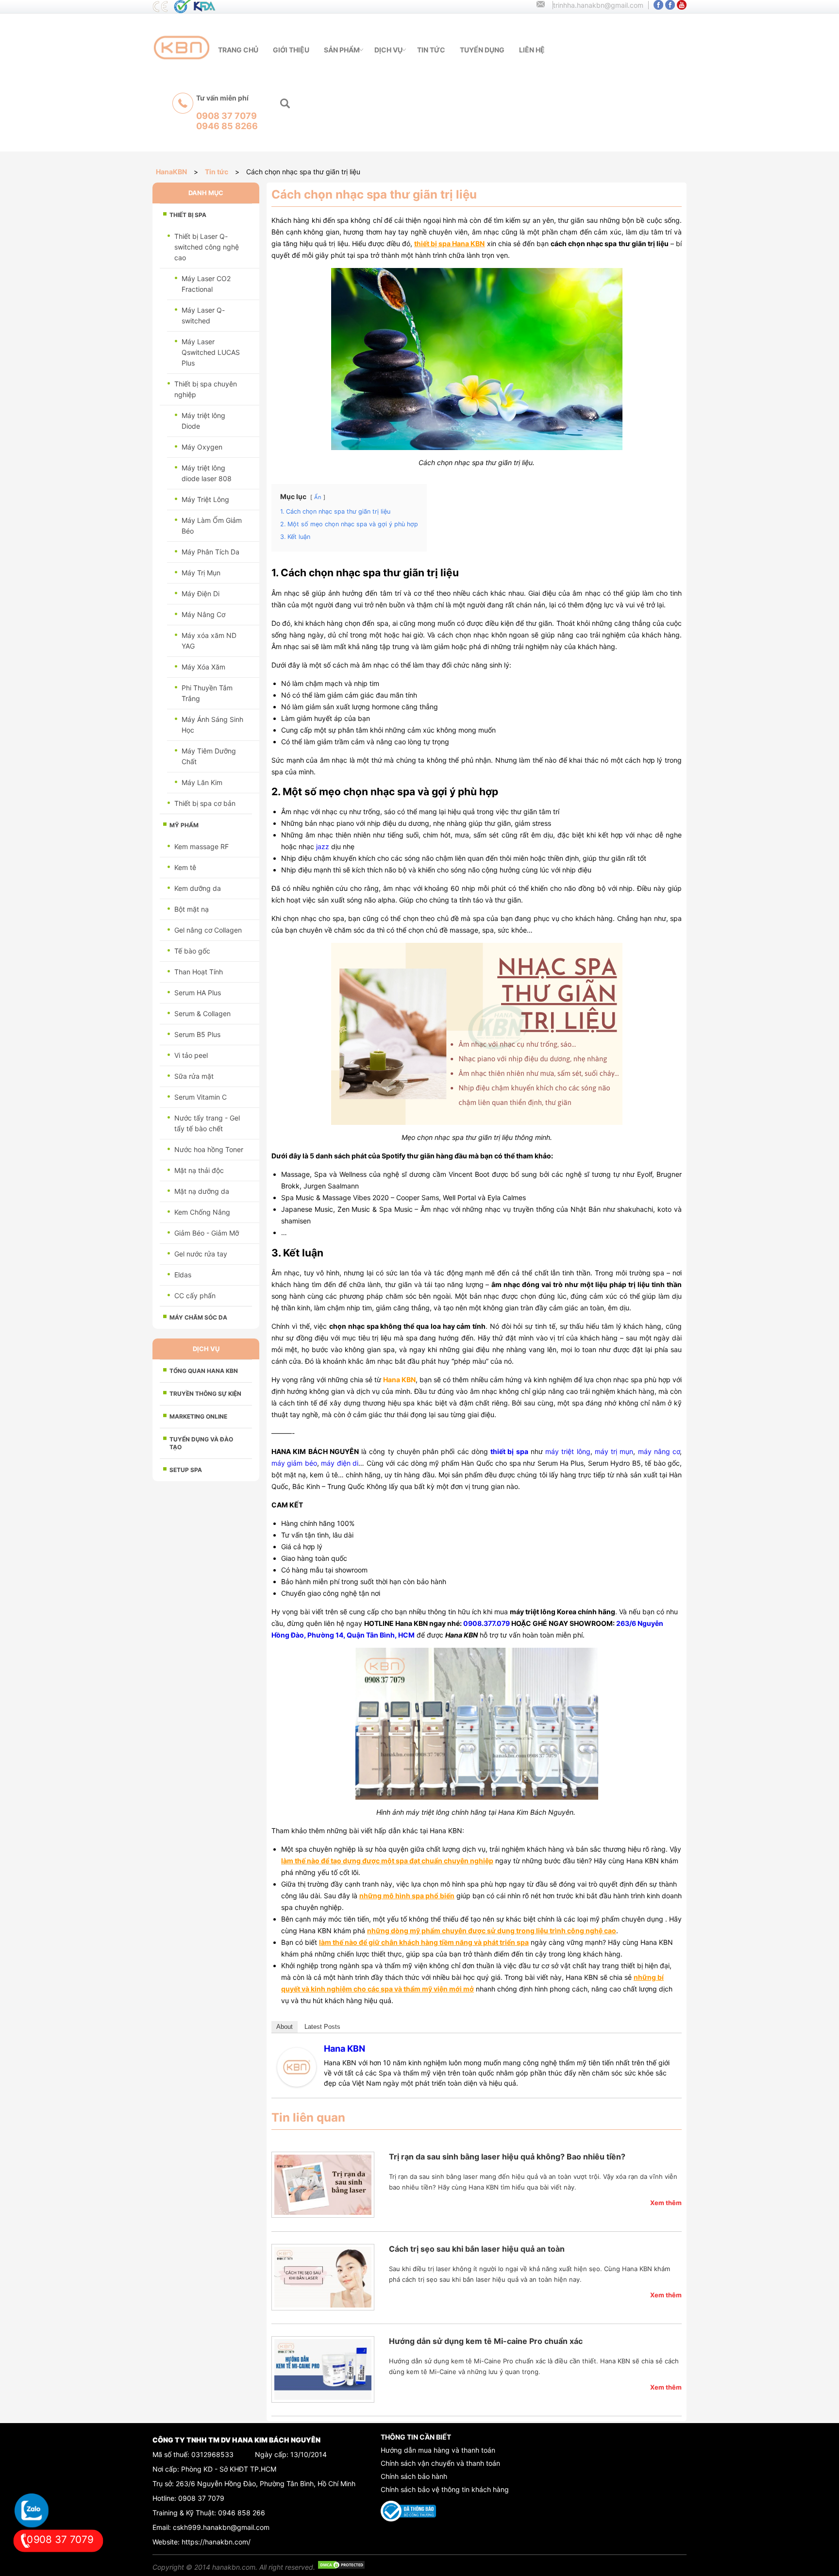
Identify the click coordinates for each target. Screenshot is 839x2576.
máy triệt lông (568, 1451)
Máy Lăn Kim (202, 782)
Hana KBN (344, 2049)
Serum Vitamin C (201, 1097)
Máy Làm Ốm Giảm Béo (212, 526)
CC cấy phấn (195, 1296)
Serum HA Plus (198, 993)
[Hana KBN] (297, 2084)
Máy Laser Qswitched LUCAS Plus (211, 352)
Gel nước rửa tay (201, 1254)
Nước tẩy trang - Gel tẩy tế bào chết (207, 1123)
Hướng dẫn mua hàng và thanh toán (438, 2450)
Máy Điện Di (201, 594)
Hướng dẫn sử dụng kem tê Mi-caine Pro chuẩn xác (486, 2341)
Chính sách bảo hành (414, 2476)
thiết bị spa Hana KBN (449, 243)
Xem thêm (666, 2203)
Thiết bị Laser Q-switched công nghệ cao (207, 247)
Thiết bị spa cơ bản (205, 803)
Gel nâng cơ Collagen (208, 930)
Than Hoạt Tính (199, 972)
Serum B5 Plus (197, 1034)
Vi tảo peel (191, 1055)
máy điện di (340, 1463)
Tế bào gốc (192, 951)
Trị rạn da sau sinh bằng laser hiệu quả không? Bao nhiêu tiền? (507, 2157)
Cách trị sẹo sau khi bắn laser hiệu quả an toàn (477, 2249)
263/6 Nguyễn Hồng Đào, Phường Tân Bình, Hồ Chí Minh (266, 2484)
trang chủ (238, 50)
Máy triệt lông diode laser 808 (207, 473)
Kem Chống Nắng (202, 1212)
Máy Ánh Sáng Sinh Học (212, 725)
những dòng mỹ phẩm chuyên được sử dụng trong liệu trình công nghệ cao (492, 1931)
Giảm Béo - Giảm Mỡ (207, 1233)
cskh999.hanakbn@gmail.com (221, 2527)
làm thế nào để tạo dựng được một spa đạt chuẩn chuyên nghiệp (387, 1861)
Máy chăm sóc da (198, 1317)
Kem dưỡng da (198, 888)
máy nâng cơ (659, 1451)
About (285, 2027)
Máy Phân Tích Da (210, 552)
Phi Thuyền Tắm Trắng (207, 693)
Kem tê (185, 867)
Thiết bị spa (188, 215)
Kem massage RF (201, 846)
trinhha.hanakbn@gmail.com (598, 5)
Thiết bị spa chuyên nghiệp (206, 389)
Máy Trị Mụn (201, 573)
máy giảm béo (294, 1463)
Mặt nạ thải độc (199, 1170)
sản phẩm (342, 50)
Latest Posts (322, 2027)
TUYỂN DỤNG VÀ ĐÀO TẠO (201, 1443)
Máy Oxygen (202, 447)
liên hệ (532, 50)
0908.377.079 (487, 1623)
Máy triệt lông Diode (203, 421)
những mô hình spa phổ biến (407, 1896)
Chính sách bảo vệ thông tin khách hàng (445, 2489)
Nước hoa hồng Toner (209, 1149)
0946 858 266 (242, 2513)
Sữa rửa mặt (194, 1076)
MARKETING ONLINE (198, 1416)
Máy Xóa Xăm (203, 667)
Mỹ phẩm (184, 825)
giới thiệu (291, 50)
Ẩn (318, 497)
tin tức (431, 50)
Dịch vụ (388, 50)
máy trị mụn (614, 1451)
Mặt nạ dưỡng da (202, 1191)
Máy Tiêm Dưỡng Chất (209, 756)
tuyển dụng (482, 50)
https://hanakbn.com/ (216, 2542)
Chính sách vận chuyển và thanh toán (440, 2463)
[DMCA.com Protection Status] (341, 2567)
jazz (323, 846)
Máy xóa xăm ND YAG (209, 641)
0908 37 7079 (201, 2498)
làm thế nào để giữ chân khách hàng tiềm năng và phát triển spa (424, 1942)
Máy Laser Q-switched (203, 315)
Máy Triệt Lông (205, 499)
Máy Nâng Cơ (203, 614)
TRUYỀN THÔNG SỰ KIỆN (205, 1394)
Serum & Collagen (202, 1013)
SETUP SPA (186, 1470)
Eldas (183, 1275)
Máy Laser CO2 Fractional (206, 284)
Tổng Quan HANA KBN (204, 1371)
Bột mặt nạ (192, 909)
